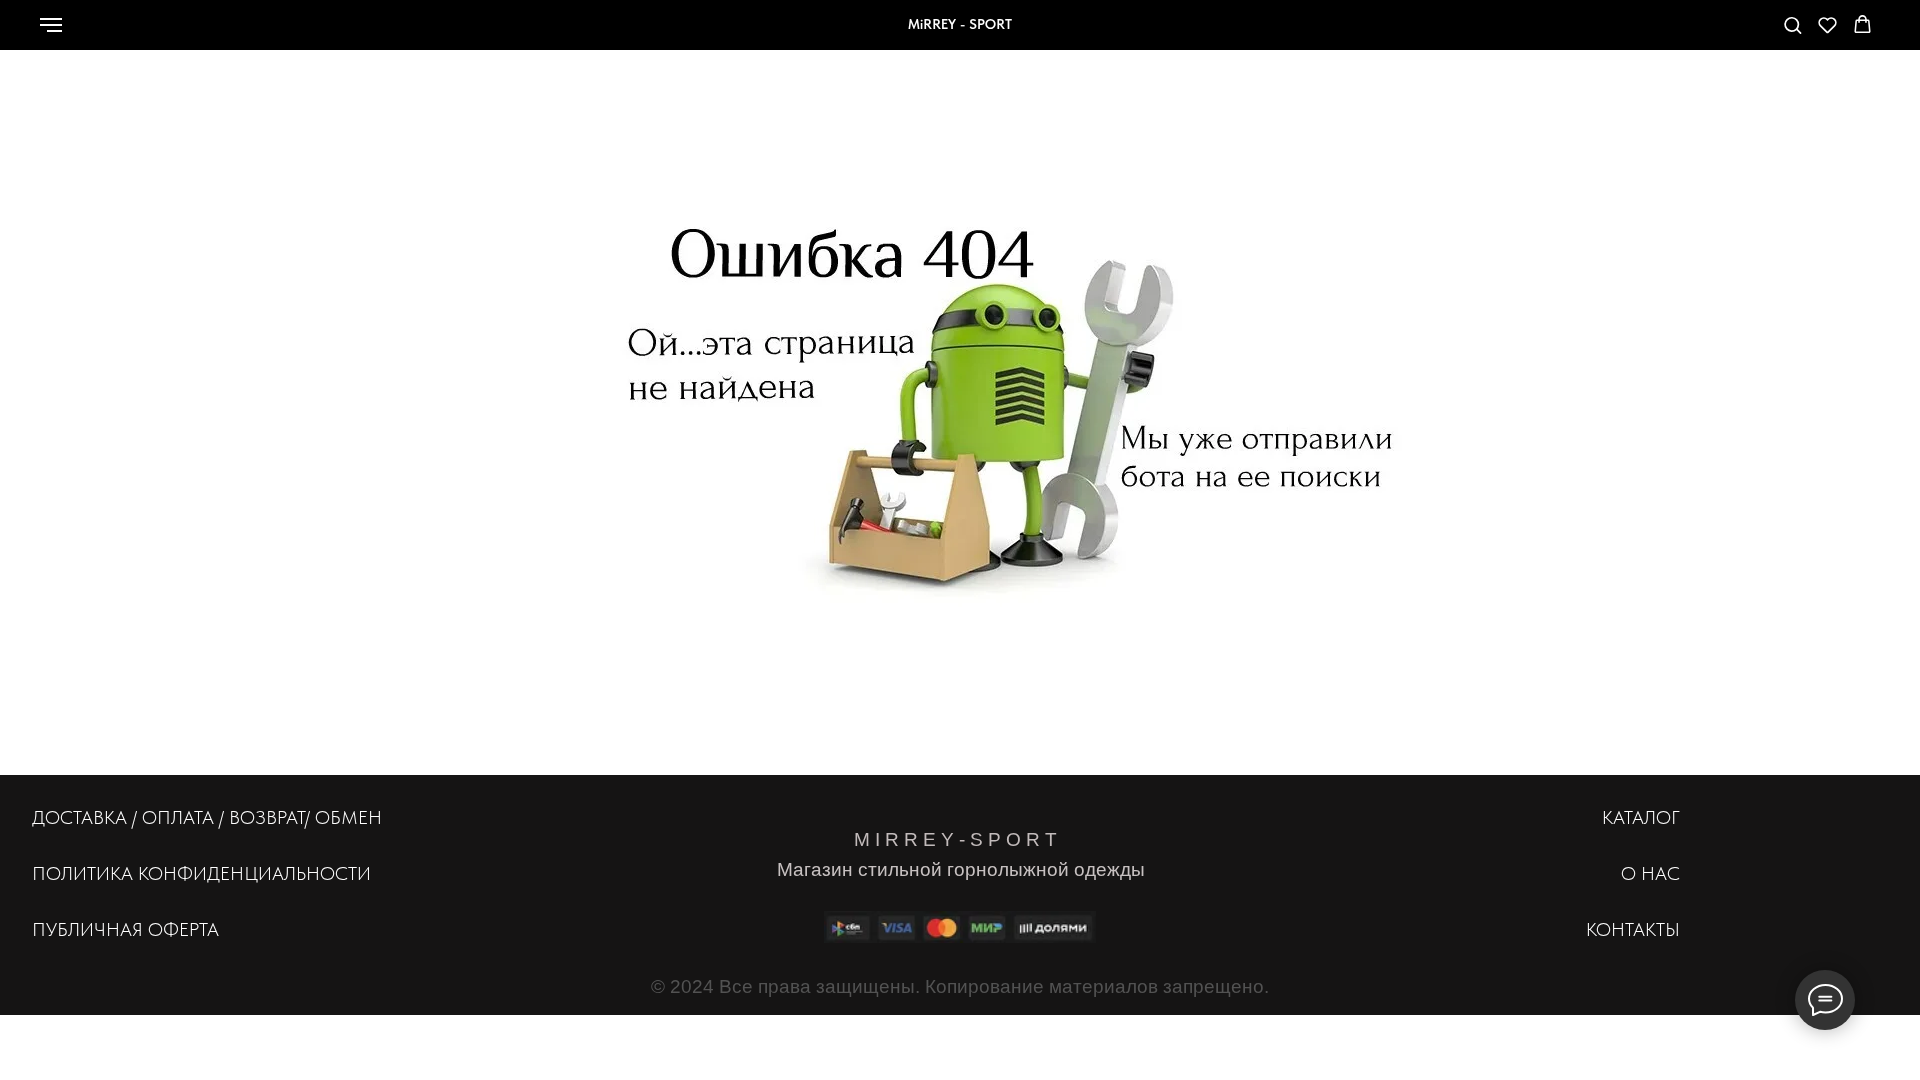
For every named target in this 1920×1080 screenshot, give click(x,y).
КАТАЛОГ (1641, 817)
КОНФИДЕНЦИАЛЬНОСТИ (254, 873)
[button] (1792, 24)
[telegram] (1725, 34)
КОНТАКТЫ (1633, 929)
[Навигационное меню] (51, 25)
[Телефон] (1681, 34)
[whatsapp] (1637, 34)
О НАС (1650, 873)
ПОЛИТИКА (82, 873)
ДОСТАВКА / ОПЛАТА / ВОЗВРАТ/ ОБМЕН (207, 817)
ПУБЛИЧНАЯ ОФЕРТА (125, 929)
